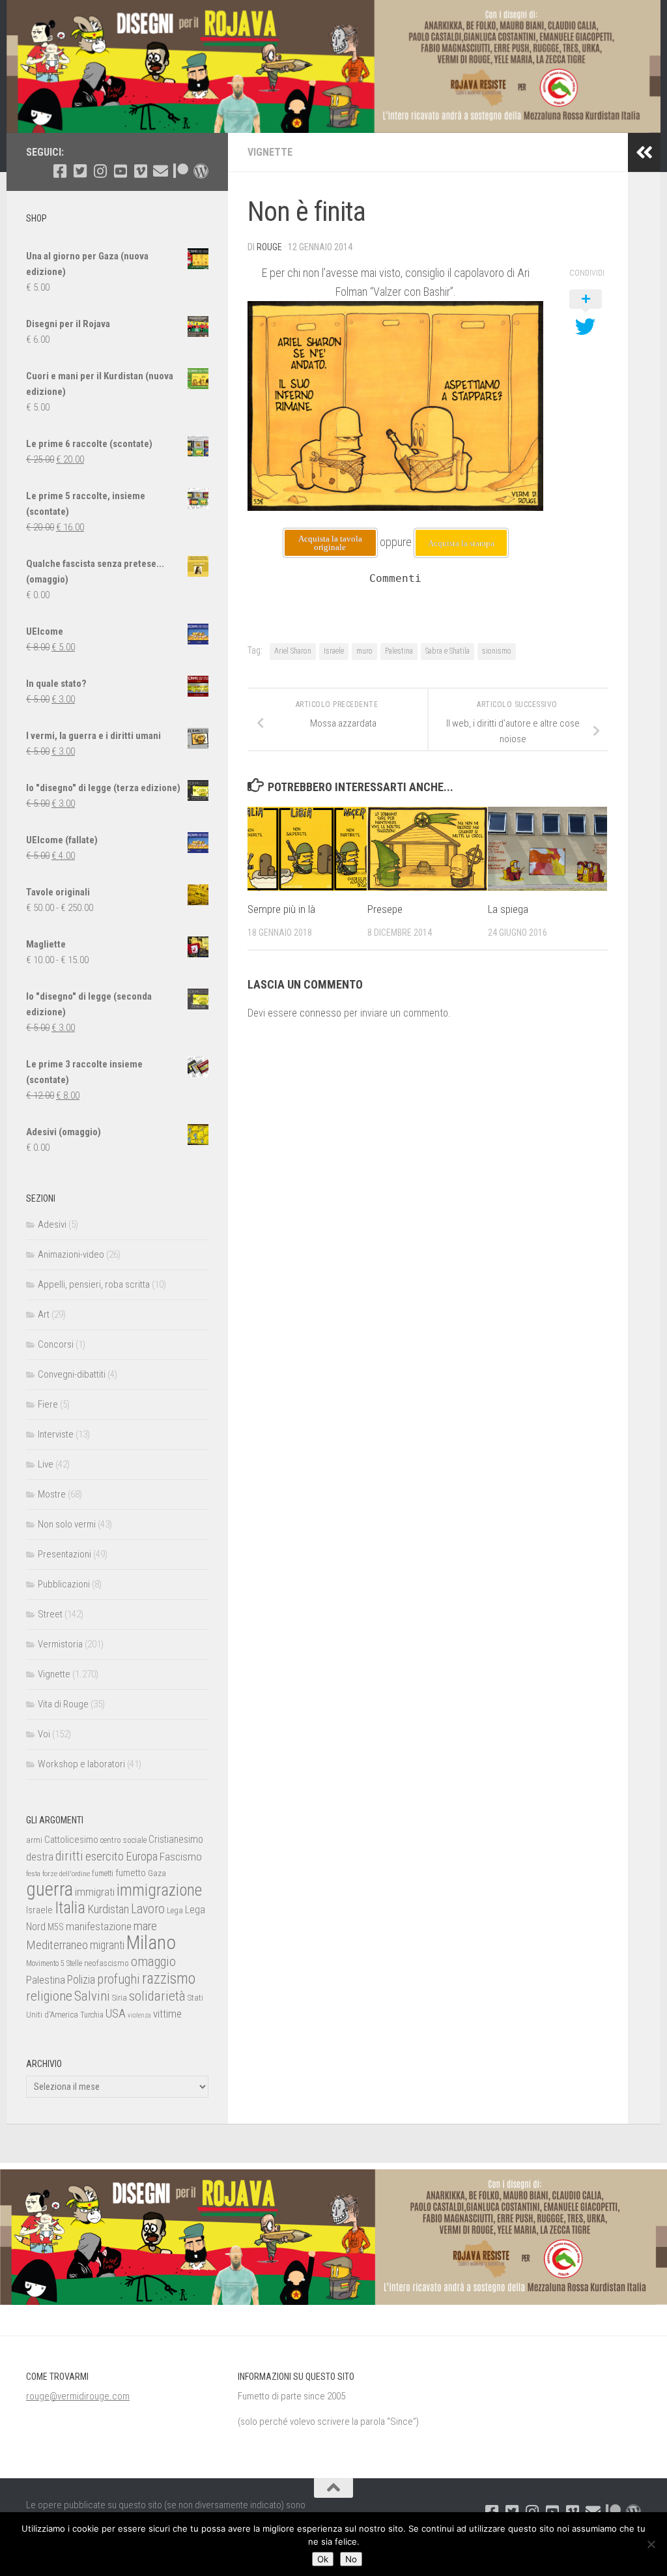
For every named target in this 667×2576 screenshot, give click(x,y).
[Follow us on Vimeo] (140, 171)
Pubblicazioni (64, 1584)
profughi (119, 1979)
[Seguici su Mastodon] (201, 171)
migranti (107, 1945)
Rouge (269, 247)
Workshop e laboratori (81, 1764)
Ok (323, 2559)
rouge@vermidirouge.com (78, 2396)
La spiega (508, 909)
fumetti (103, 1874)
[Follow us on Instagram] (100, 171)
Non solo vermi (67, 1524)
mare (145, 1926)
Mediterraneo (57, 1945)
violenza (139, 2015)
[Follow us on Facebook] (60, 171)
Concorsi (56, 1344)
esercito (105, 1856)
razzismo (169, 1979)
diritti (69, 1856)
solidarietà (157, 1996)
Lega (175, 1910)
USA (116, 2013)
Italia (70, 1908)
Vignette (270, 152)
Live (46, 1464)
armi (34, 1840)
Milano (151, 1943)
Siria (120, 1998)
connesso (320, 1013)
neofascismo (106, 1963)
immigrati (95, 1892)
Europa (142, 1857)
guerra (50, 1889)
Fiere (48, 1404)
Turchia (92, 2015)
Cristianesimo (176, 1839)
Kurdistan (108, 1909)
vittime (167, 2014)
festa (33, 1874)
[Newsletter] (161, 171)
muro (364, 651)
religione (49, 1996)
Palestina (399, 651)
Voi (44, 1734)
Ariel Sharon (293, 651)
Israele (334, 651)
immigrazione (159, 1890)
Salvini (92, 1996)
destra (40, 1857)
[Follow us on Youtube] (120, 171)
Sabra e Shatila (447, 651)
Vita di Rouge (63, 1704)
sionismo (497, 651)
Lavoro (148, 1909)
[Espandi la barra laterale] (644, 152)
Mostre (52, 1494)
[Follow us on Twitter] (80, 171)
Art (44, 1314)
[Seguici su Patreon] (181, 171)
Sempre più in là (281, 909)
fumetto (131, 1873)
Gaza (157, 1873)
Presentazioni (64, 1554)
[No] (651, 2544)
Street (50, 1614)
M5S (56, 1927)
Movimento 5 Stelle (54, 1963)
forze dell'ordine (66, 1874)
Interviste (56, 1434)
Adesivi (52, 1224)
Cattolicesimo (71, 1840)
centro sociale (123, 1840)
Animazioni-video (71, 1254)
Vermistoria (60, 1644)
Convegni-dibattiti (72, 1374)
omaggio (153, 1961)
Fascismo (181, 1857)
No (351, 2559)
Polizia (81, 1980)
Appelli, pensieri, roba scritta (94, 1284)
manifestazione (99, 1926)
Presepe (385, 909)
